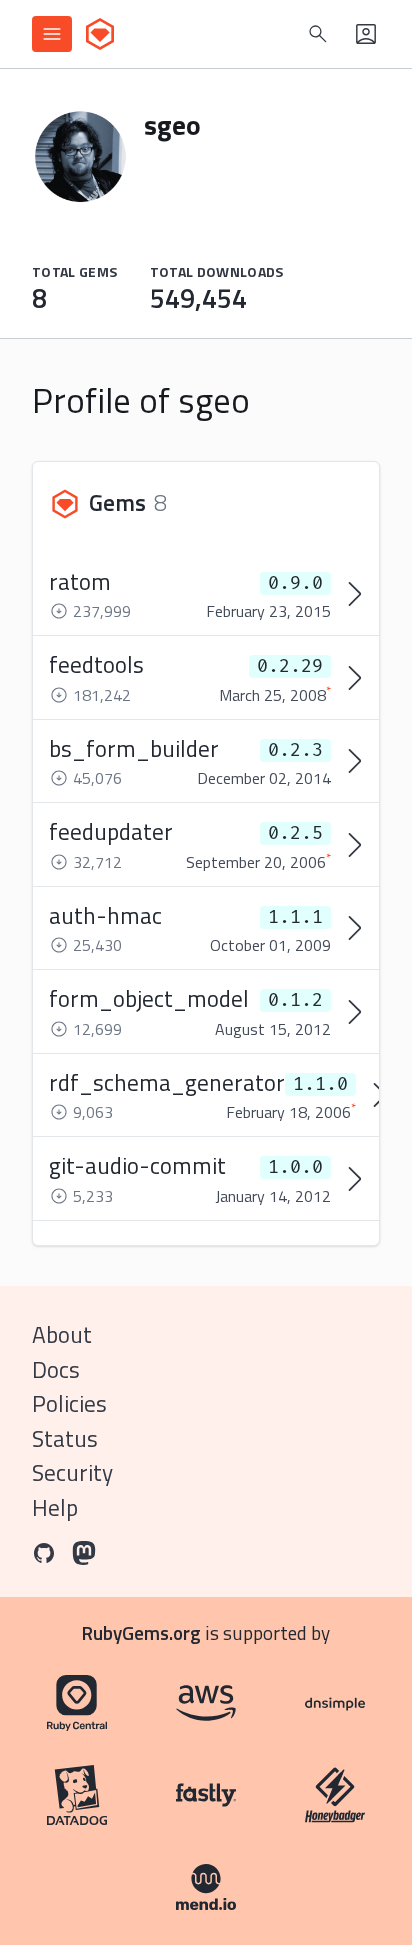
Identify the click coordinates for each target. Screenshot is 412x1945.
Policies (69, 1403)
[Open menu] (52, 34)
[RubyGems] (100, 34)
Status (65, 1438)
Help (55, 1507)
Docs (56, 1369)
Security (72, 1472)
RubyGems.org (141, 1632)
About (62, 1334)
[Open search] (318, 34)
